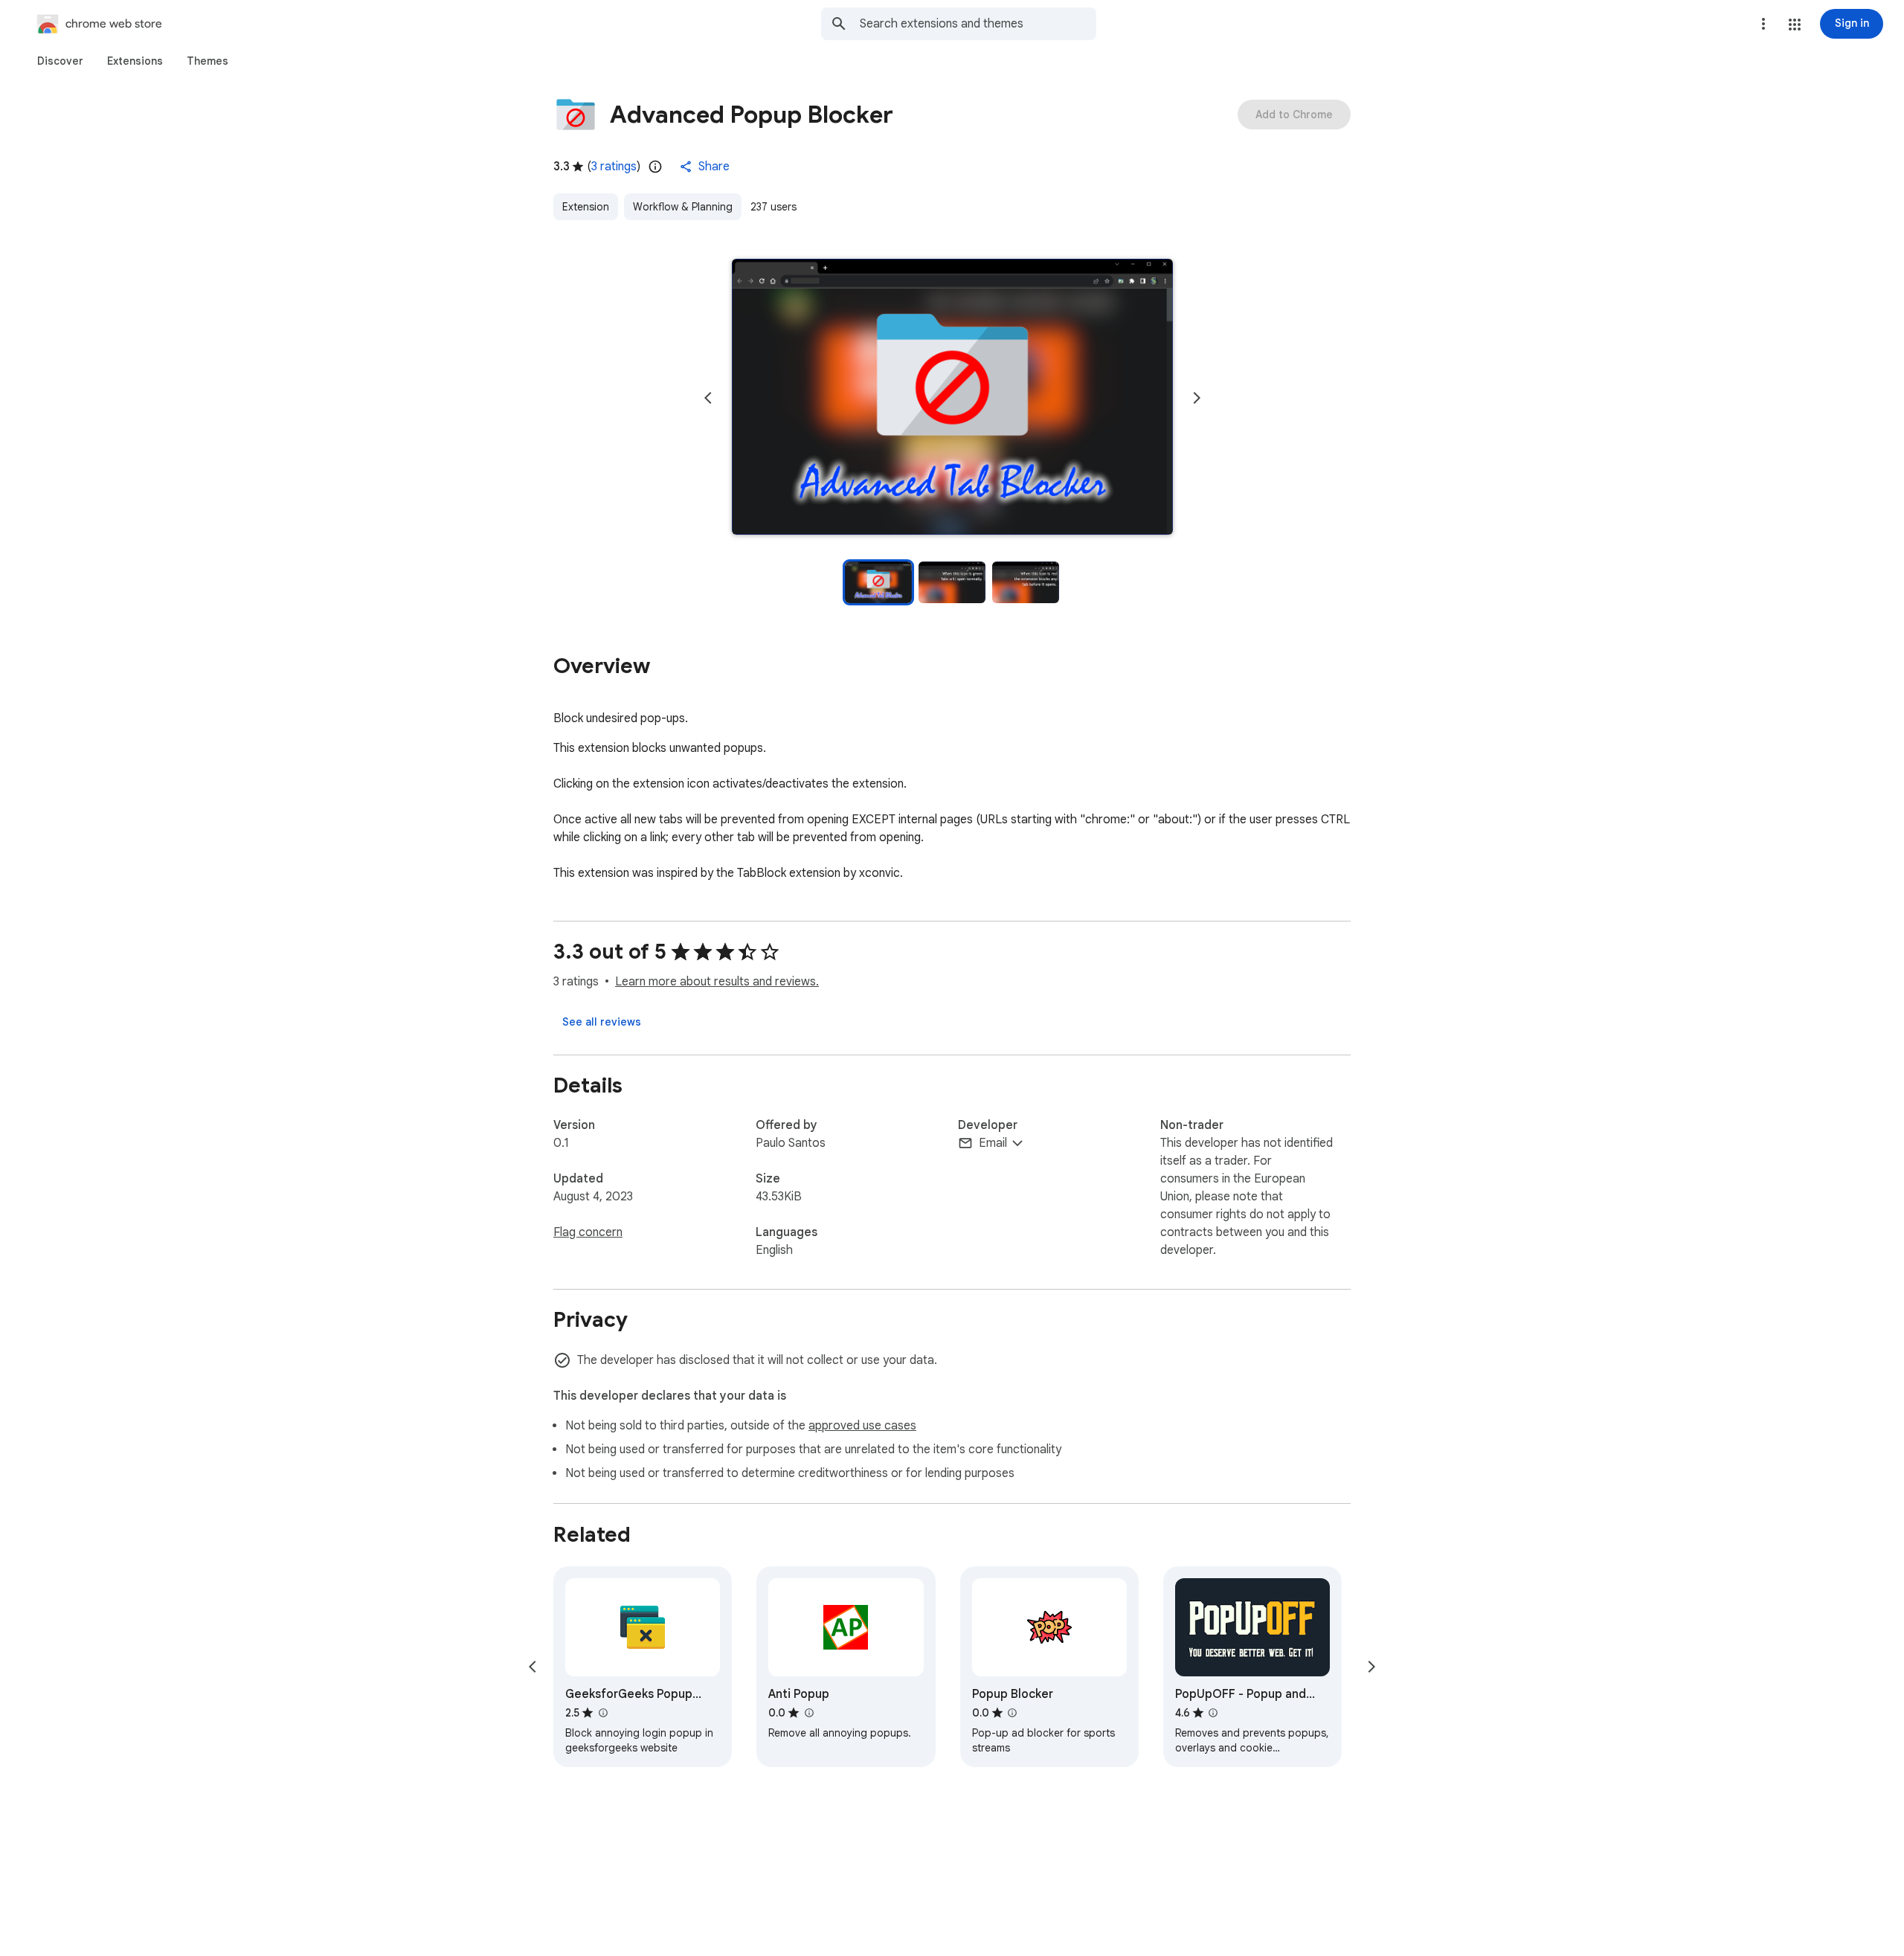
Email (993, 1143)
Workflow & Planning (683, 207)
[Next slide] (1197, 398)
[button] (1795, 25)
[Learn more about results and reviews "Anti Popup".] (808, 1713)
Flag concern (588, 1232)
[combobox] (978, 24)
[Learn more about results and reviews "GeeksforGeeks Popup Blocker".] (602, 1713)
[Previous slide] (708, 398)
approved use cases (862, 1426)
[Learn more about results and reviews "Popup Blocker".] (1012, 1713)
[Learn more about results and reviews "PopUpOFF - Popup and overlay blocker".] (1213, 1713)
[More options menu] (1763, 24)
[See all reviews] (602, 1022)
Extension (586, 207)
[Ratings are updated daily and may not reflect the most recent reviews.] (655, 167)
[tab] (60, 61)
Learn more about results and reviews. (717, 982)
